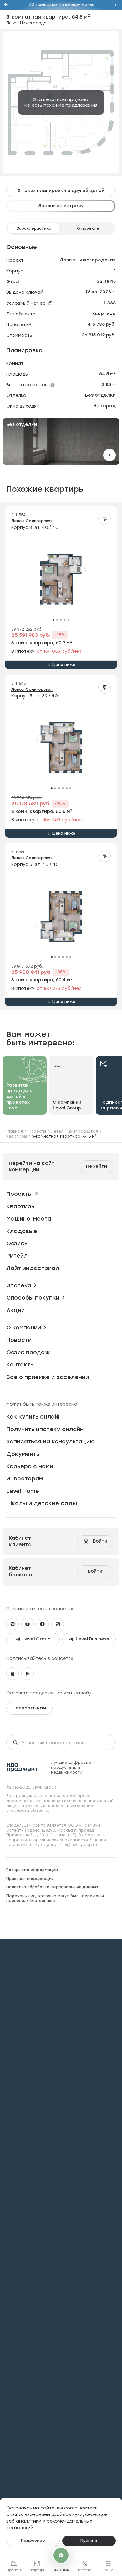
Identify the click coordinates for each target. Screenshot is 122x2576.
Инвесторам (25, 1479)
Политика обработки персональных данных (52, 1887)
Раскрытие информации (32, 1870)
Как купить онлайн (34, 1417)
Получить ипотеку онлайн (45, 1429)
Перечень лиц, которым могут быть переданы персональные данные (55, 1898)
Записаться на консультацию (51, 1441)
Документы (23, 1454)
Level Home (23, 1491)
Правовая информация (30, 1879)
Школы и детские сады (42, 1503)
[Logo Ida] (22, 1767)
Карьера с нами (30, 1466)
